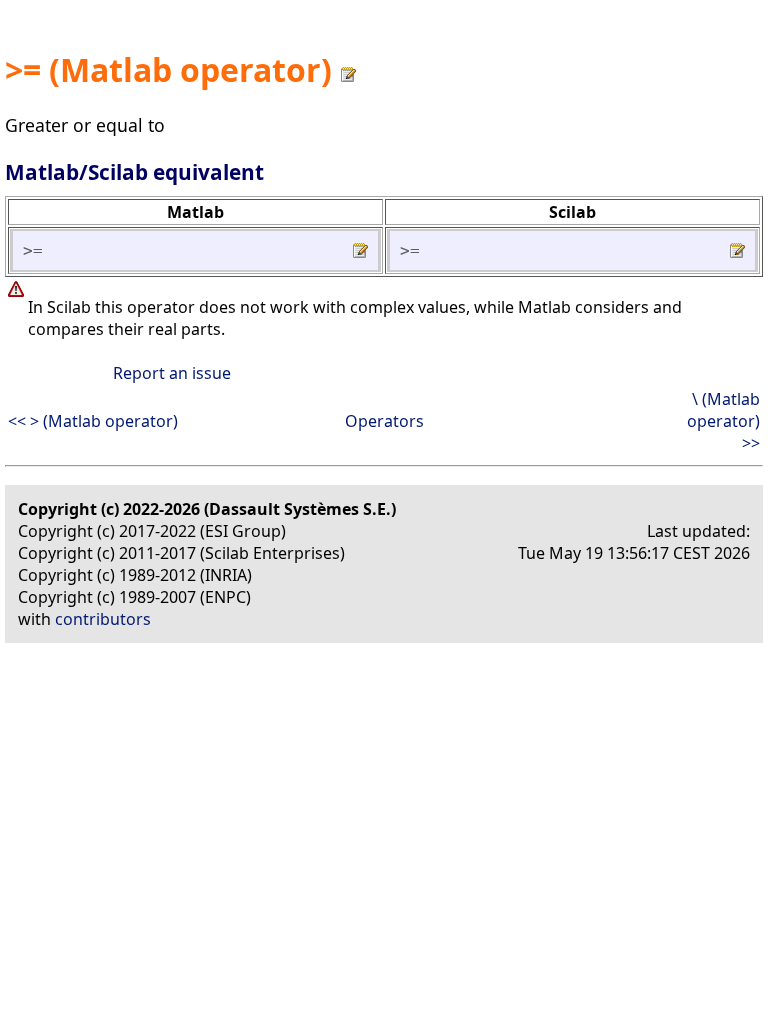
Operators (384, 421)
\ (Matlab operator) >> (723, 421)
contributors (103, 619)
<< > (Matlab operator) (93, 421)
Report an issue (172, 373)
